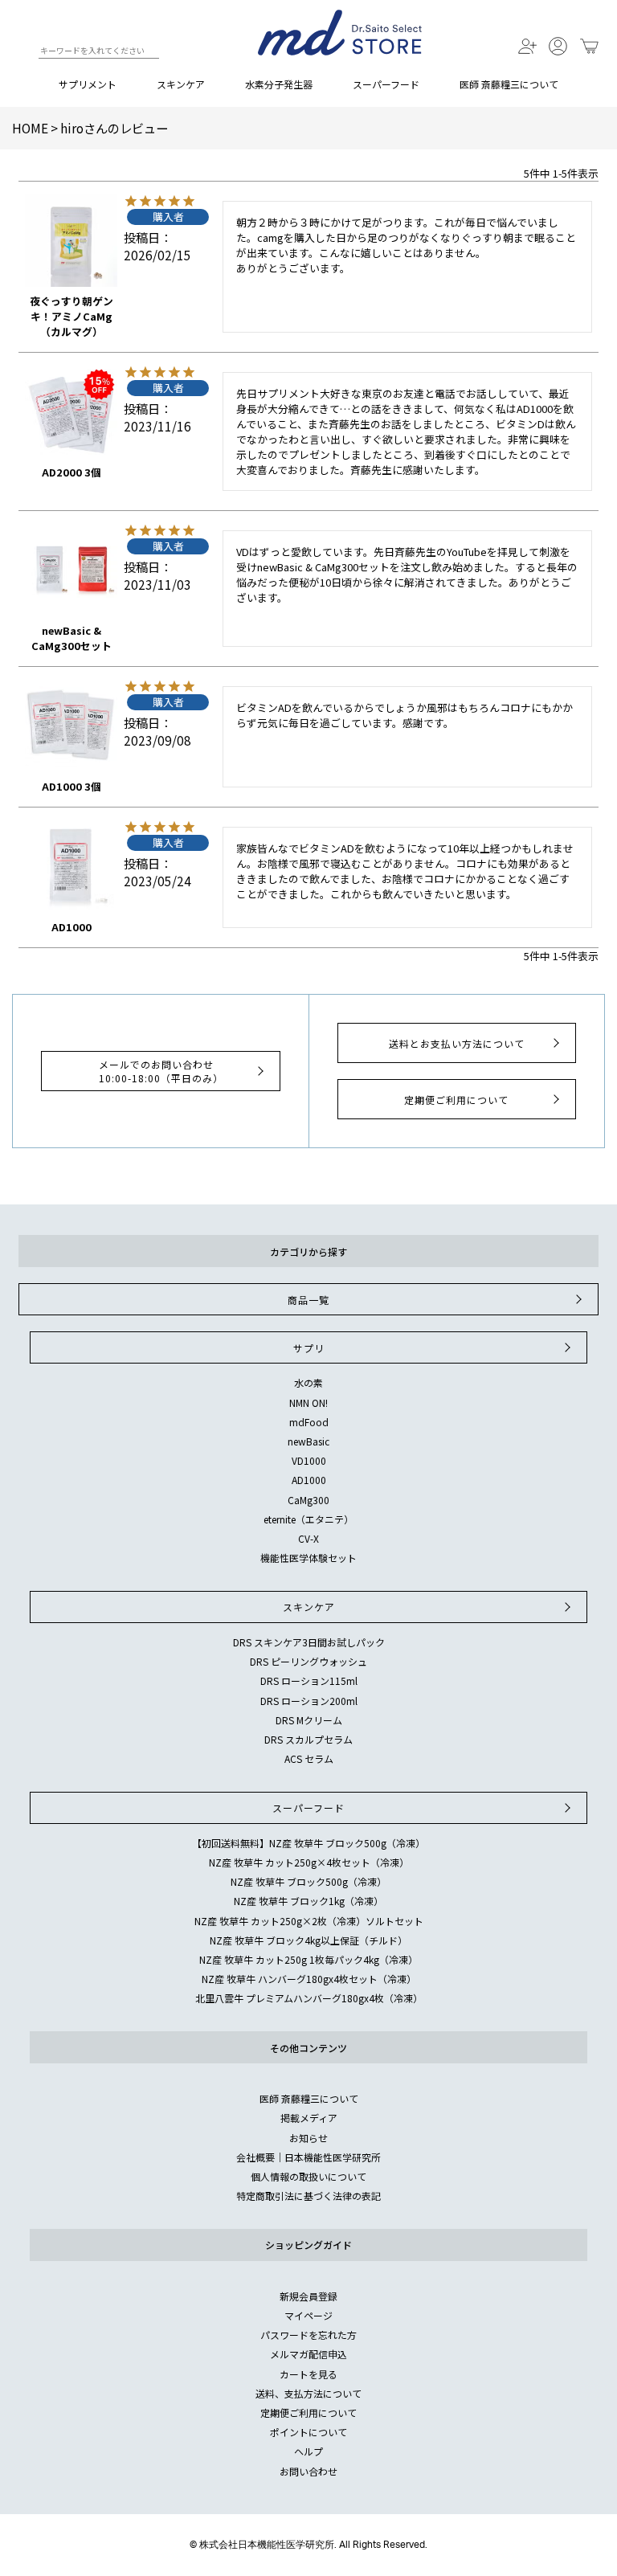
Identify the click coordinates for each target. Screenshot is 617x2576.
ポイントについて (308, 2432)
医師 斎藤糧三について (509, 84)
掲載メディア (309, 2118)
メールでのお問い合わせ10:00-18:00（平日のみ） (161, 1071)
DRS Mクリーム (309, 1720)
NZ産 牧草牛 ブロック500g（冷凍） (308, 1881)
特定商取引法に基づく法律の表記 (308, 2196)
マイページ (308, 2315)
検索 (25, 53)
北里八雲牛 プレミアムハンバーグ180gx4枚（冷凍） (309, 1998)
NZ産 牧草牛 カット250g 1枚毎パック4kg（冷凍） (308, 1959)
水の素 (308, 1382)
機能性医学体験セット (308, 1558)
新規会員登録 (308, 2296)
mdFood (309, 1422)
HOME (30, 128)
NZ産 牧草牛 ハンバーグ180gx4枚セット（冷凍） (309, 1979)
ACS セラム (309, 1758)
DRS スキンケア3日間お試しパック (309, 1642)
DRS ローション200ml (309, 1701)
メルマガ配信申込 (308, 2354)
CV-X (308, 1538)
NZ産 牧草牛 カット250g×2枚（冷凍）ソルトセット (309, 1921)
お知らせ (308, 2138)
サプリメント (88, 84)
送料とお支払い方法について (457, 1043)
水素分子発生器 (279, 84)
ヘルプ (308, 2451)
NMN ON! (308, 1402)
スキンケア (181, 84)
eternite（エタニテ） (308, 1519)
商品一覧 (308, 1300)
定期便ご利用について (456, 1100)
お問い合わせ (308, 2471)
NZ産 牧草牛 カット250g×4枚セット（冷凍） (309, 1862)
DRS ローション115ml (309, 1681)
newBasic (308, 1441)
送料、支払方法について (308, 2393)
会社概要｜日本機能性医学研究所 (308, 2157)
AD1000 (309, 1480)
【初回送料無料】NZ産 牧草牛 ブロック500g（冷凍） (308, 1843)
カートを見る (308, 2374)
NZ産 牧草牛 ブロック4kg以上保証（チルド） (308, 1940)
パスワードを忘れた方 (308, 2335)
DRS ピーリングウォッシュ (308, 1661)
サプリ (309, 1348)
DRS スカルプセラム (308, 1739)
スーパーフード (386, 84)
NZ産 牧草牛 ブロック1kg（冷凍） (308, 1901)
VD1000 (309, 1460)
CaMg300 (308, 1500)
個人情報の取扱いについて (308, 2176)
